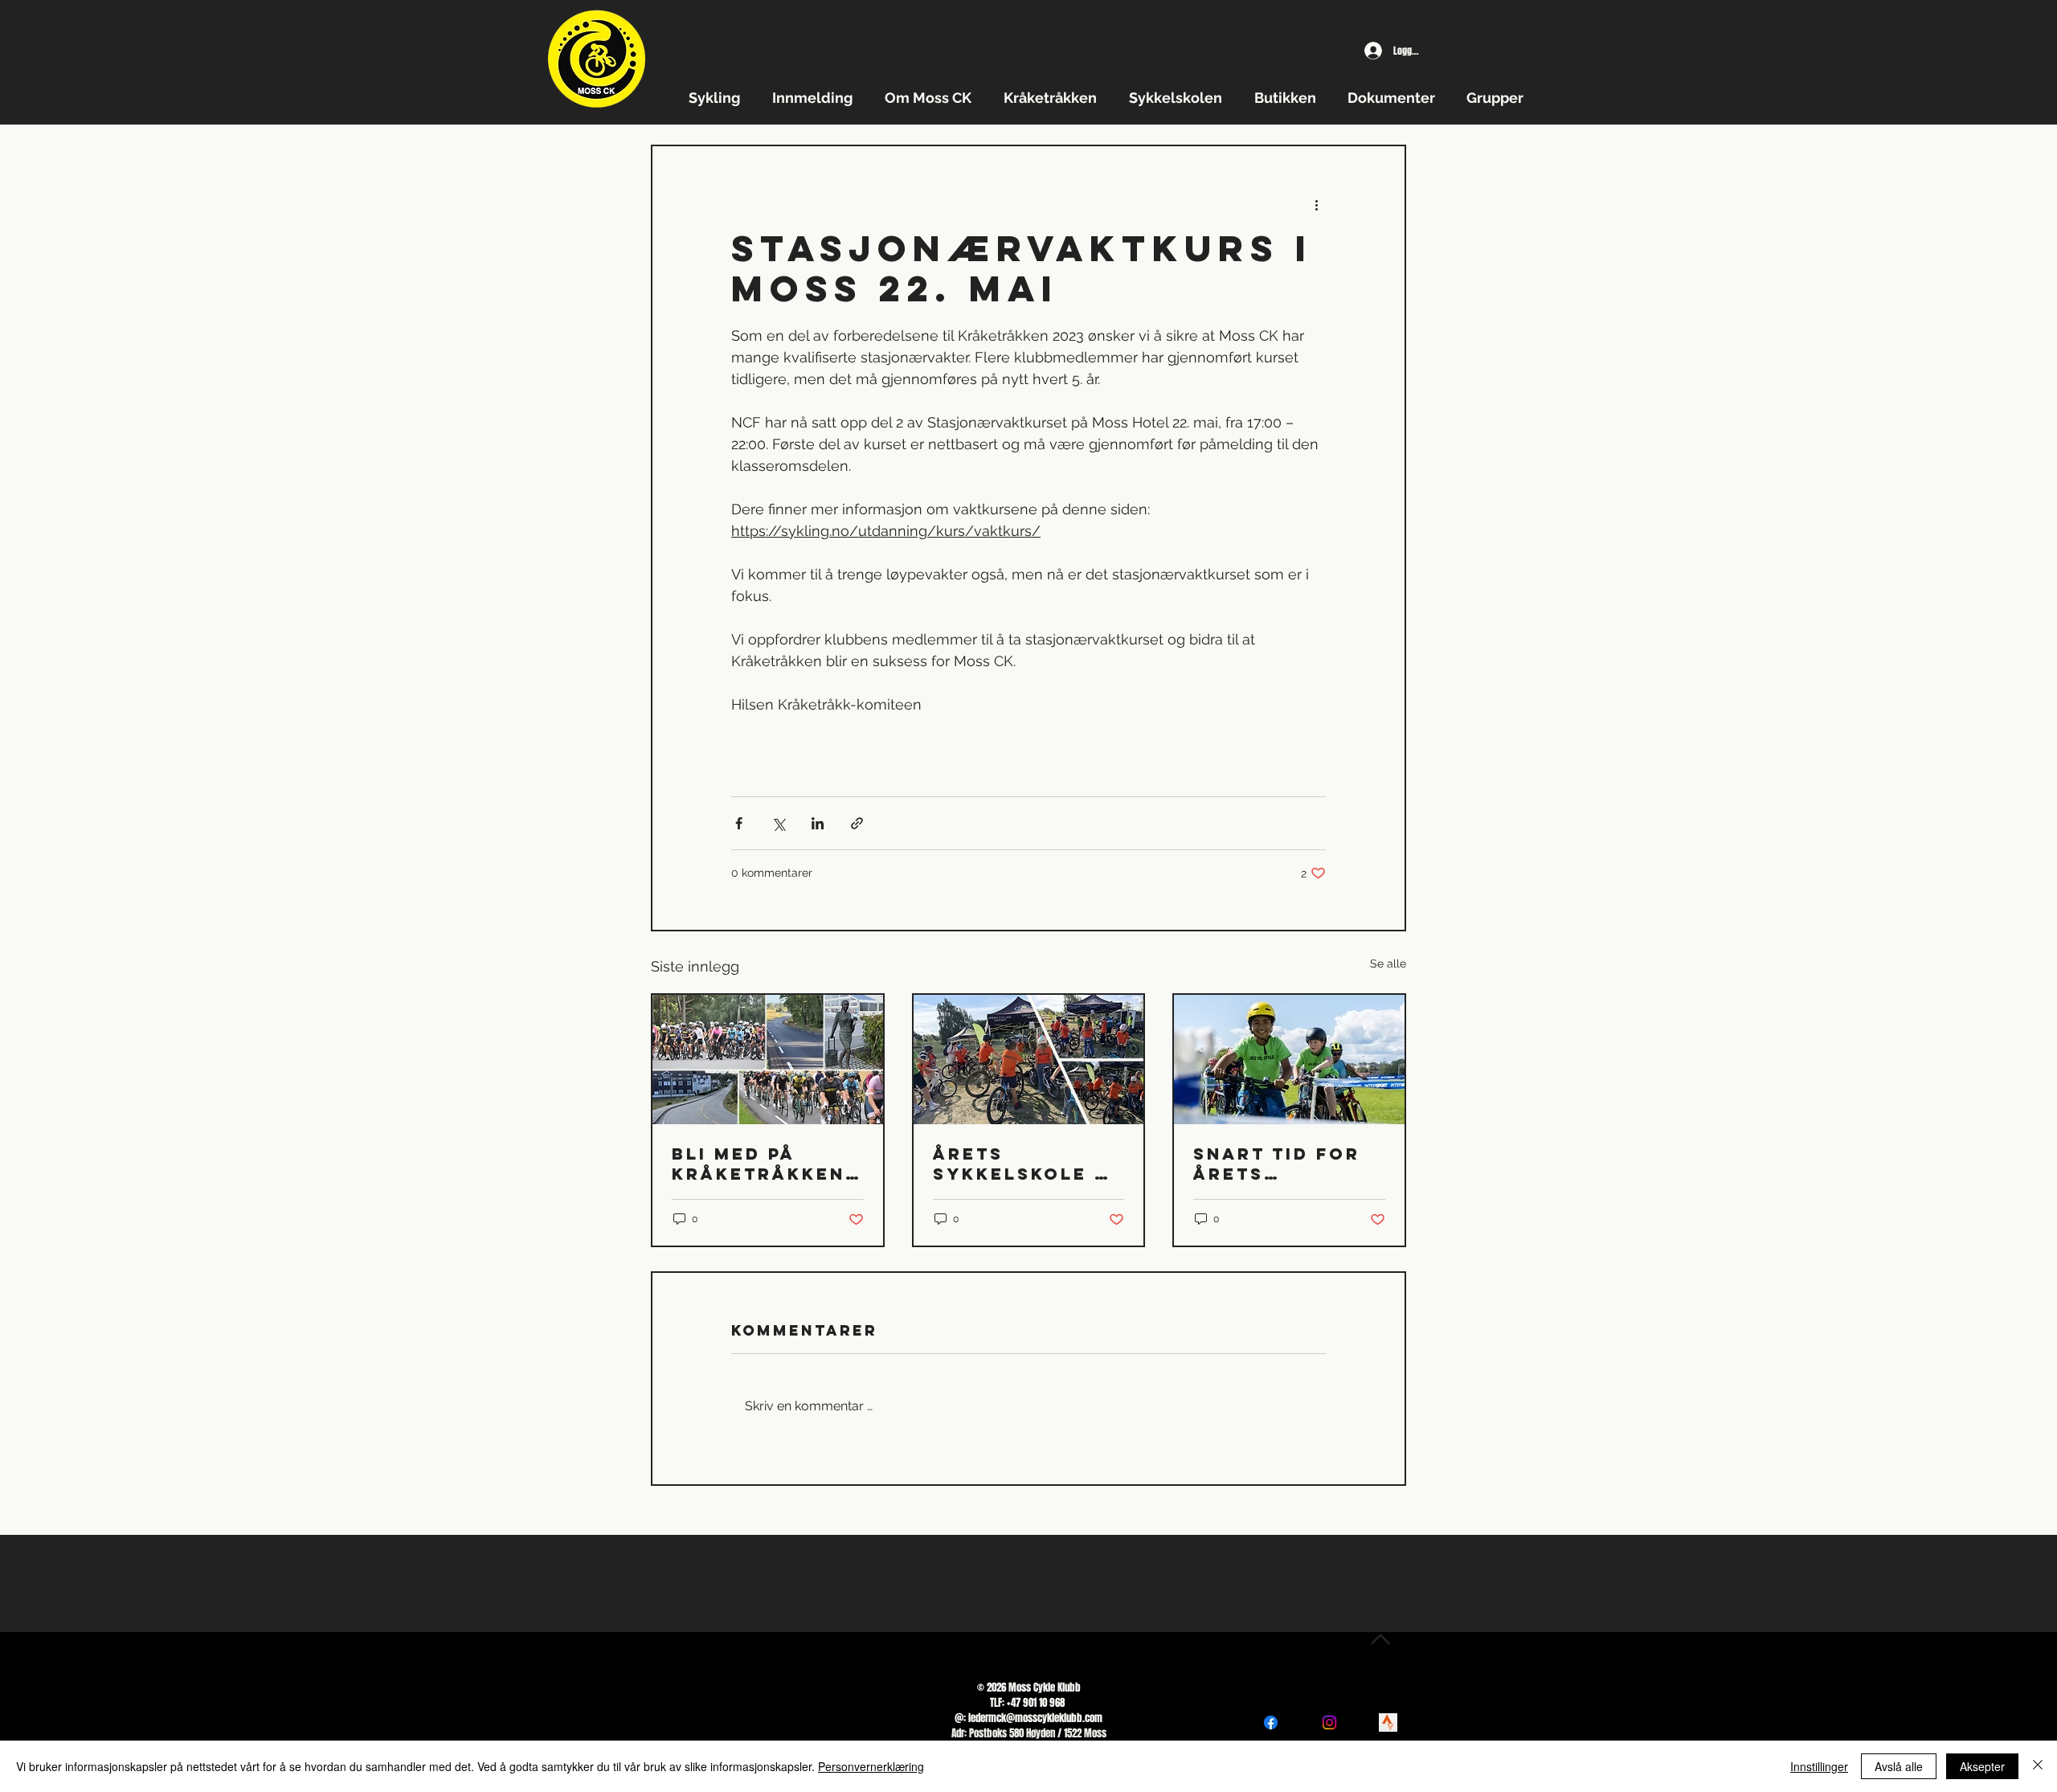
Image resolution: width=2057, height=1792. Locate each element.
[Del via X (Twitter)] (778, 823)
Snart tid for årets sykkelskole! (1277, 1164)
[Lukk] (2038, 1766)
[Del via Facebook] (739, 823)
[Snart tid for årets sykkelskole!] (1289, 1060)
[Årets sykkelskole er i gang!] (1029, 1060)
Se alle (1388, 964)
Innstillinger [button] (1819, 1766)
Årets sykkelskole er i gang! (1028, 1164)
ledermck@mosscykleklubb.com (1035, 1718)
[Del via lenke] (857, 823)
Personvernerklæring (871, 1766)
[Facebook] (1271, 1722)
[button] (718, 98)
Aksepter (1982, 1766)
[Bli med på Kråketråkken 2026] (768, 1060)
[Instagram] (1329, 1722)
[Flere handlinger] (1316, 204)
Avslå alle (1899, 1766)
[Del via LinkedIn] (818, 823)
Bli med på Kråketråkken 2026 (759, 1164)
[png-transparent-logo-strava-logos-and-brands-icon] (1388, 1722)
